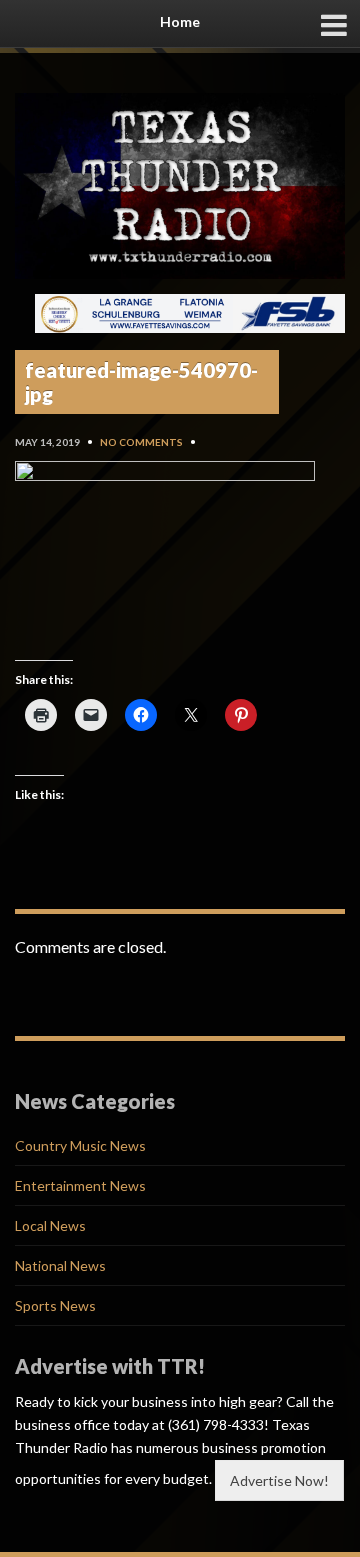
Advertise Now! (279, 1480)
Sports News (55, 1305)
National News (60, 1265)
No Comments (141, 442)
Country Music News (80, 1145)
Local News (50, 1225)
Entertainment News (80, 1185)
